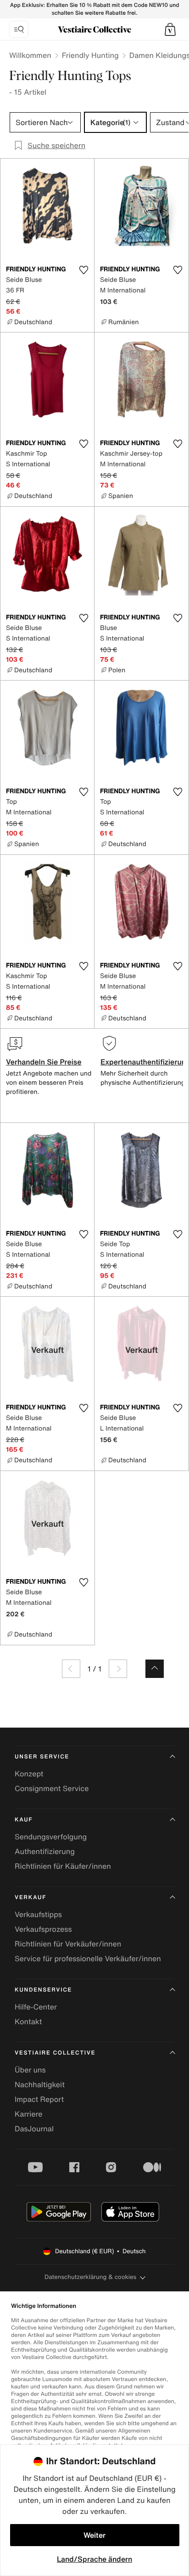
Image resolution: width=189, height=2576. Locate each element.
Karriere (29, 2114)
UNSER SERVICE (42, 1757)
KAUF (24, 1820)
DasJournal (34, 2129)
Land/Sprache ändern (94, 2559)
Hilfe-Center (36, 2007)
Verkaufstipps (38, 1914)
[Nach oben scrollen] (155, 1669)
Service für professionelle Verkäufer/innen (88, 1958)
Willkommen (30, 55)
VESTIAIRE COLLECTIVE (55, 2053)
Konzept (29, 1774)
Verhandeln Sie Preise (44, 1062)
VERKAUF (31, 1898)
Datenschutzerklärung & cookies (90, 2277)
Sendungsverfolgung (51, 1837)
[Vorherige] (71, 1669)
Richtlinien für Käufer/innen (63, 1866)
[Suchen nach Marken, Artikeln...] (19, 29)
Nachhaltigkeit (40, 2084)
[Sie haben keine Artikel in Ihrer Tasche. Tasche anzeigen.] (170, 29)
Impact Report (39, 2099)
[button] (170, 29)
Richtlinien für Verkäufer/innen (68, 1944)
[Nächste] (118, 1669)
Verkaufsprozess (43, 1929)
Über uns (30, 2070)
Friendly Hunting (90, 55)
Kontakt (28, 2021)
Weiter (94, 2535)
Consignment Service (52, 1788)
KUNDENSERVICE (43, 1990)
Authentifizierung (45, 1851)
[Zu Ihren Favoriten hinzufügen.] (83, 270)
